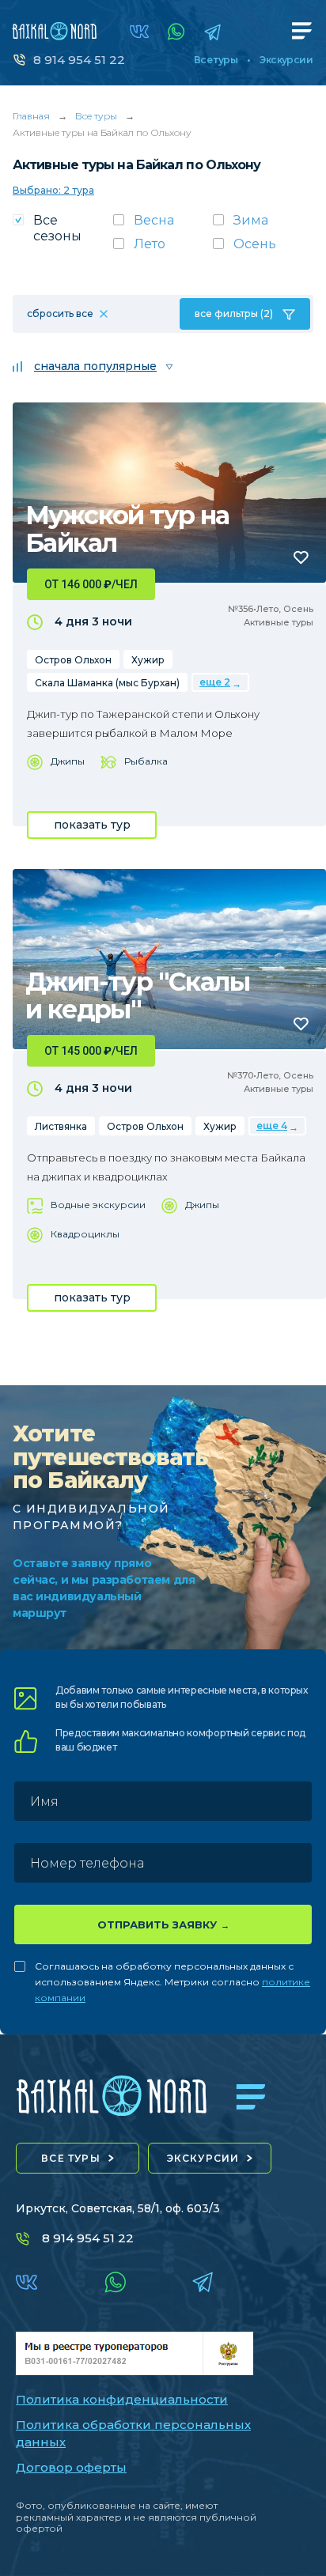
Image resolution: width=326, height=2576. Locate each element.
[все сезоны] (63, 233)
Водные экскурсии (98, 1205)
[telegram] (212, 32)
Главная (31, 116)
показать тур (92, 825)
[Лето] (163, 249)
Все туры (216, 60)
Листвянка (61, 1126)
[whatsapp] (176, 32)
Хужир (148, 660)
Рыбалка (146, 761)
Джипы (68, 761)
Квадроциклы (85, 1234)
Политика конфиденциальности (122, 2399)
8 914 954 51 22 (79, 60)
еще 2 (215, 682)
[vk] (139, 32)
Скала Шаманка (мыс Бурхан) (107, 683)
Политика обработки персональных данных (133, 2434)
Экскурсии (286, 60)
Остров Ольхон (73, 660)
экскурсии (203, 2158)
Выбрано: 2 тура (53, 190)
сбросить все (60, 314)
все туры (71, 2158)
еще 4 (272, 1126)
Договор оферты (71, 2467)
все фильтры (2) (234, 314)
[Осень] (263, 249)
